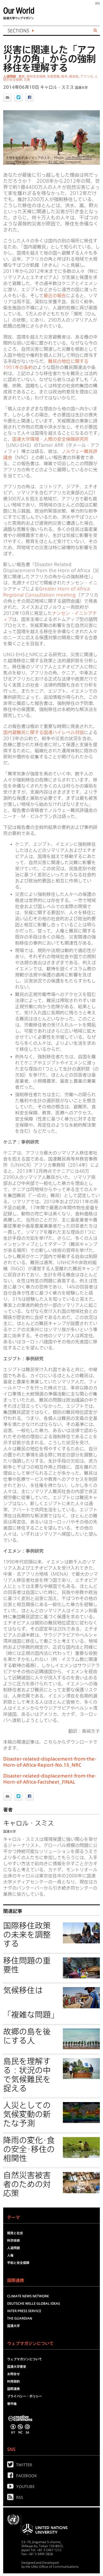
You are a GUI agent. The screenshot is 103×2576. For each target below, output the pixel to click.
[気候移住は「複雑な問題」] (81, 1998)
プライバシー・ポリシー (25, 2396)
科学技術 (13, 2240)
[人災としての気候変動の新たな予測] (81, 2113)
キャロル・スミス (57, 87)
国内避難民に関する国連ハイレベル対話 (44, 732)
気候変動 (53, 76)
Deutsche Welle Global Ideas (34, 2303)
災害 (27, 79)
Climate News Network (28, 2296)
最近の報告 (55, 296)
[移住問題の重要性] (81, 1969)
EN (98, 3)
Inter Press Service (24, 2311)
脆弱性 (74, 76)
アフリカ (87, 76)
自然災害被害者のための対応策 (27, 2184)
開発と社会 (15, 2233)
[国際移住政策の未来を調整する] (81, 1934)
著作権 (12, 2404)
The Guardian (20, 2318)
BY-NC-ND (56, 162)
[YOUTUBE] (12, 2487)
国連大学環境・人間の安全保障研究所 (50, 439)
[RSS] (12, 2498)
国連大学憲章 (17, 2366)
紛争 (64, 76)
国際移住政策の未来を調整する (27, 1935)
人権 (10, 2255)
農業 (22, 76)
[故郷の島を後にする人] (81, 2040)
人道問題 (10, 76)
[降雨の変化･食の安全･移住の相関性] (81, 2148)
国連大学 (81, 87)
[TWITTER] (12, 2466)
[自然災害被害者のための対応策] (81, 2184)
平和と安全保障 (18, 2263)
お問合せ (13, 2374)
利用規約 (13, 2381)
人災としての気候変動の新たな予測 (27, 2114)
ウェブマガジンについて (25, 2359)
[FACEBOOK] (12, 2476)
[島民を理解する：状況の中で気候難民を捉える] (81, 2069)
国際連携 (13, 2389)
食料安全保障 (36, 76)
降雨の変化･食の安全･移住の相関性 (29, 2149)
